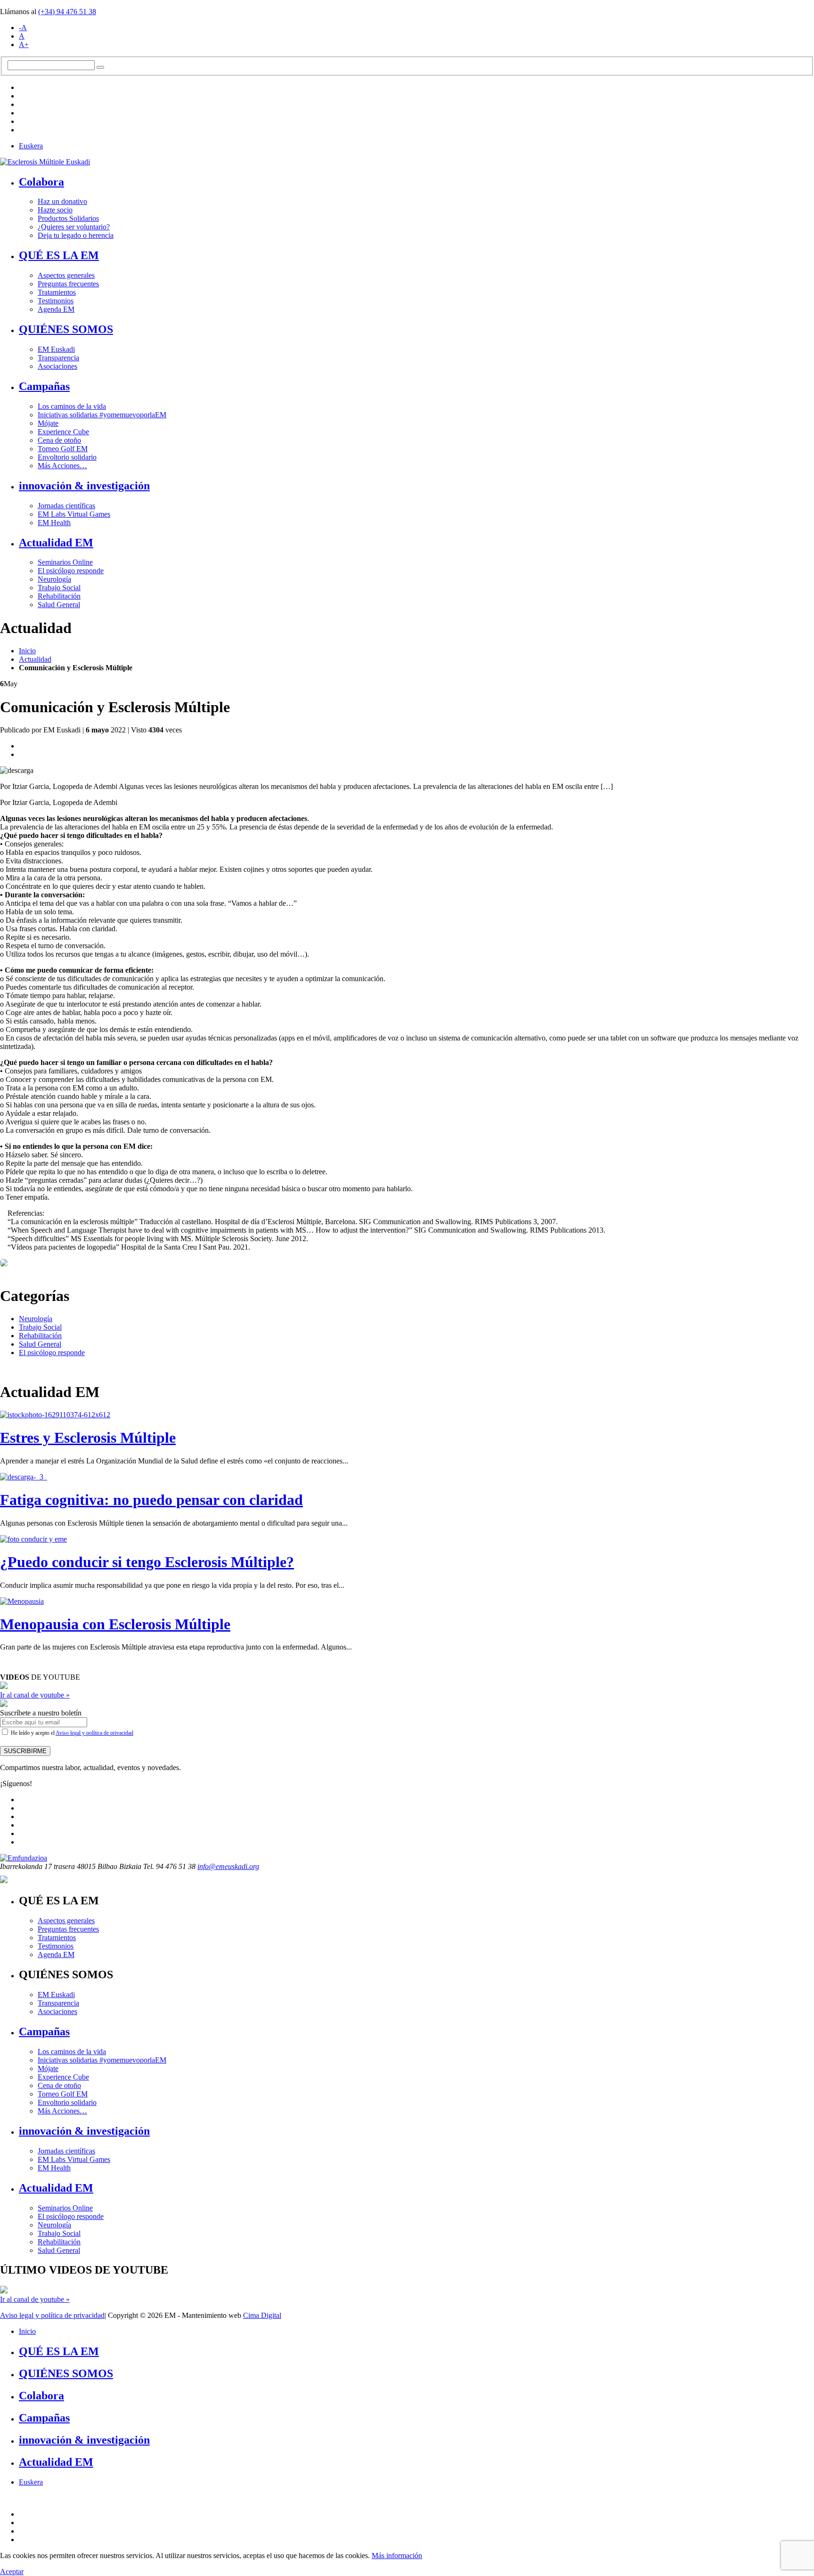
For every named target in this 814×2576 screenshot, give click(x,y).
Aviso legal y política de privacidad (94, 1733)
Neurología (54, 579)
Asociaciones (57, 366)
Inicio (27, 651)
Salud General (59, 605)
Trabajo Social (59, 588)
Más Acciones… (62, 466)
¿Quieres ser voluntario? (74, 227)
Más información (397, 2556)
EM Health (54, 523)
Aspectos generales (66, 275)
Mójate (48, 423)
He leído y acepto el (71, 1733)
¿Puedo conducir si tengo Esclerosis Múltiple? (147, 1562)
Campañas (44, 386)
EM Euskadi (56, 349)
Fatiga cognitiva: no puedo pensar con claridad (151, 1500)
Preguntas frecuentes (68, 284)
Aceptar (12, 2572)
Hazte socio (55, 210)
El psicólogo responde (71, 571)
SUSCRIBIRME (25, 1751)
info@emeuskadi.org (228, 1866)
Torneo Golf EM (63, 449)
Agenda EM (56, 309)
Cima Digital (262, 2315)
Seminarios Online (65, 562)
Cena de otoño (59, 440)
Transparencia (58, 358)
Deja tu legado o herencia (76, 235)
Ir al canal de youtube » (35, 1695)
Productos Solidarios (68, 218)
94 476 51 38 (67, 12)
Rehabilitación (59, 596)
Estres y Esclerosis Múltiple (88, 1438)
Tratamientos (57, 292)
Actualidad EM (56, 543)
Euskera (31, 146)
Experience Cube (63, 432)
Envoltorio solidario (67, 457)
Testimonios (56, 301)
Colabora (41, 182)
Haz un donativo (62, 201)
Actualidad (35, 659)
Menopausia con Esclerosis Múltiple (115, 1624)
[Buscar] (100, 67)
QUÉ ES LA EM (59, 255)
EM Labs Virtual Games (74, 514)
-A (23, 28)
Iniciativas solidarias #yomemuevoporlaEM (102, 415)
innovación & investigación (84, 486)
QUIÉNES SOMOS (66, 329)
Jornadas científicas (66, 506)
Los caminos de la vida (72, 406)
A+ (24, 45)
